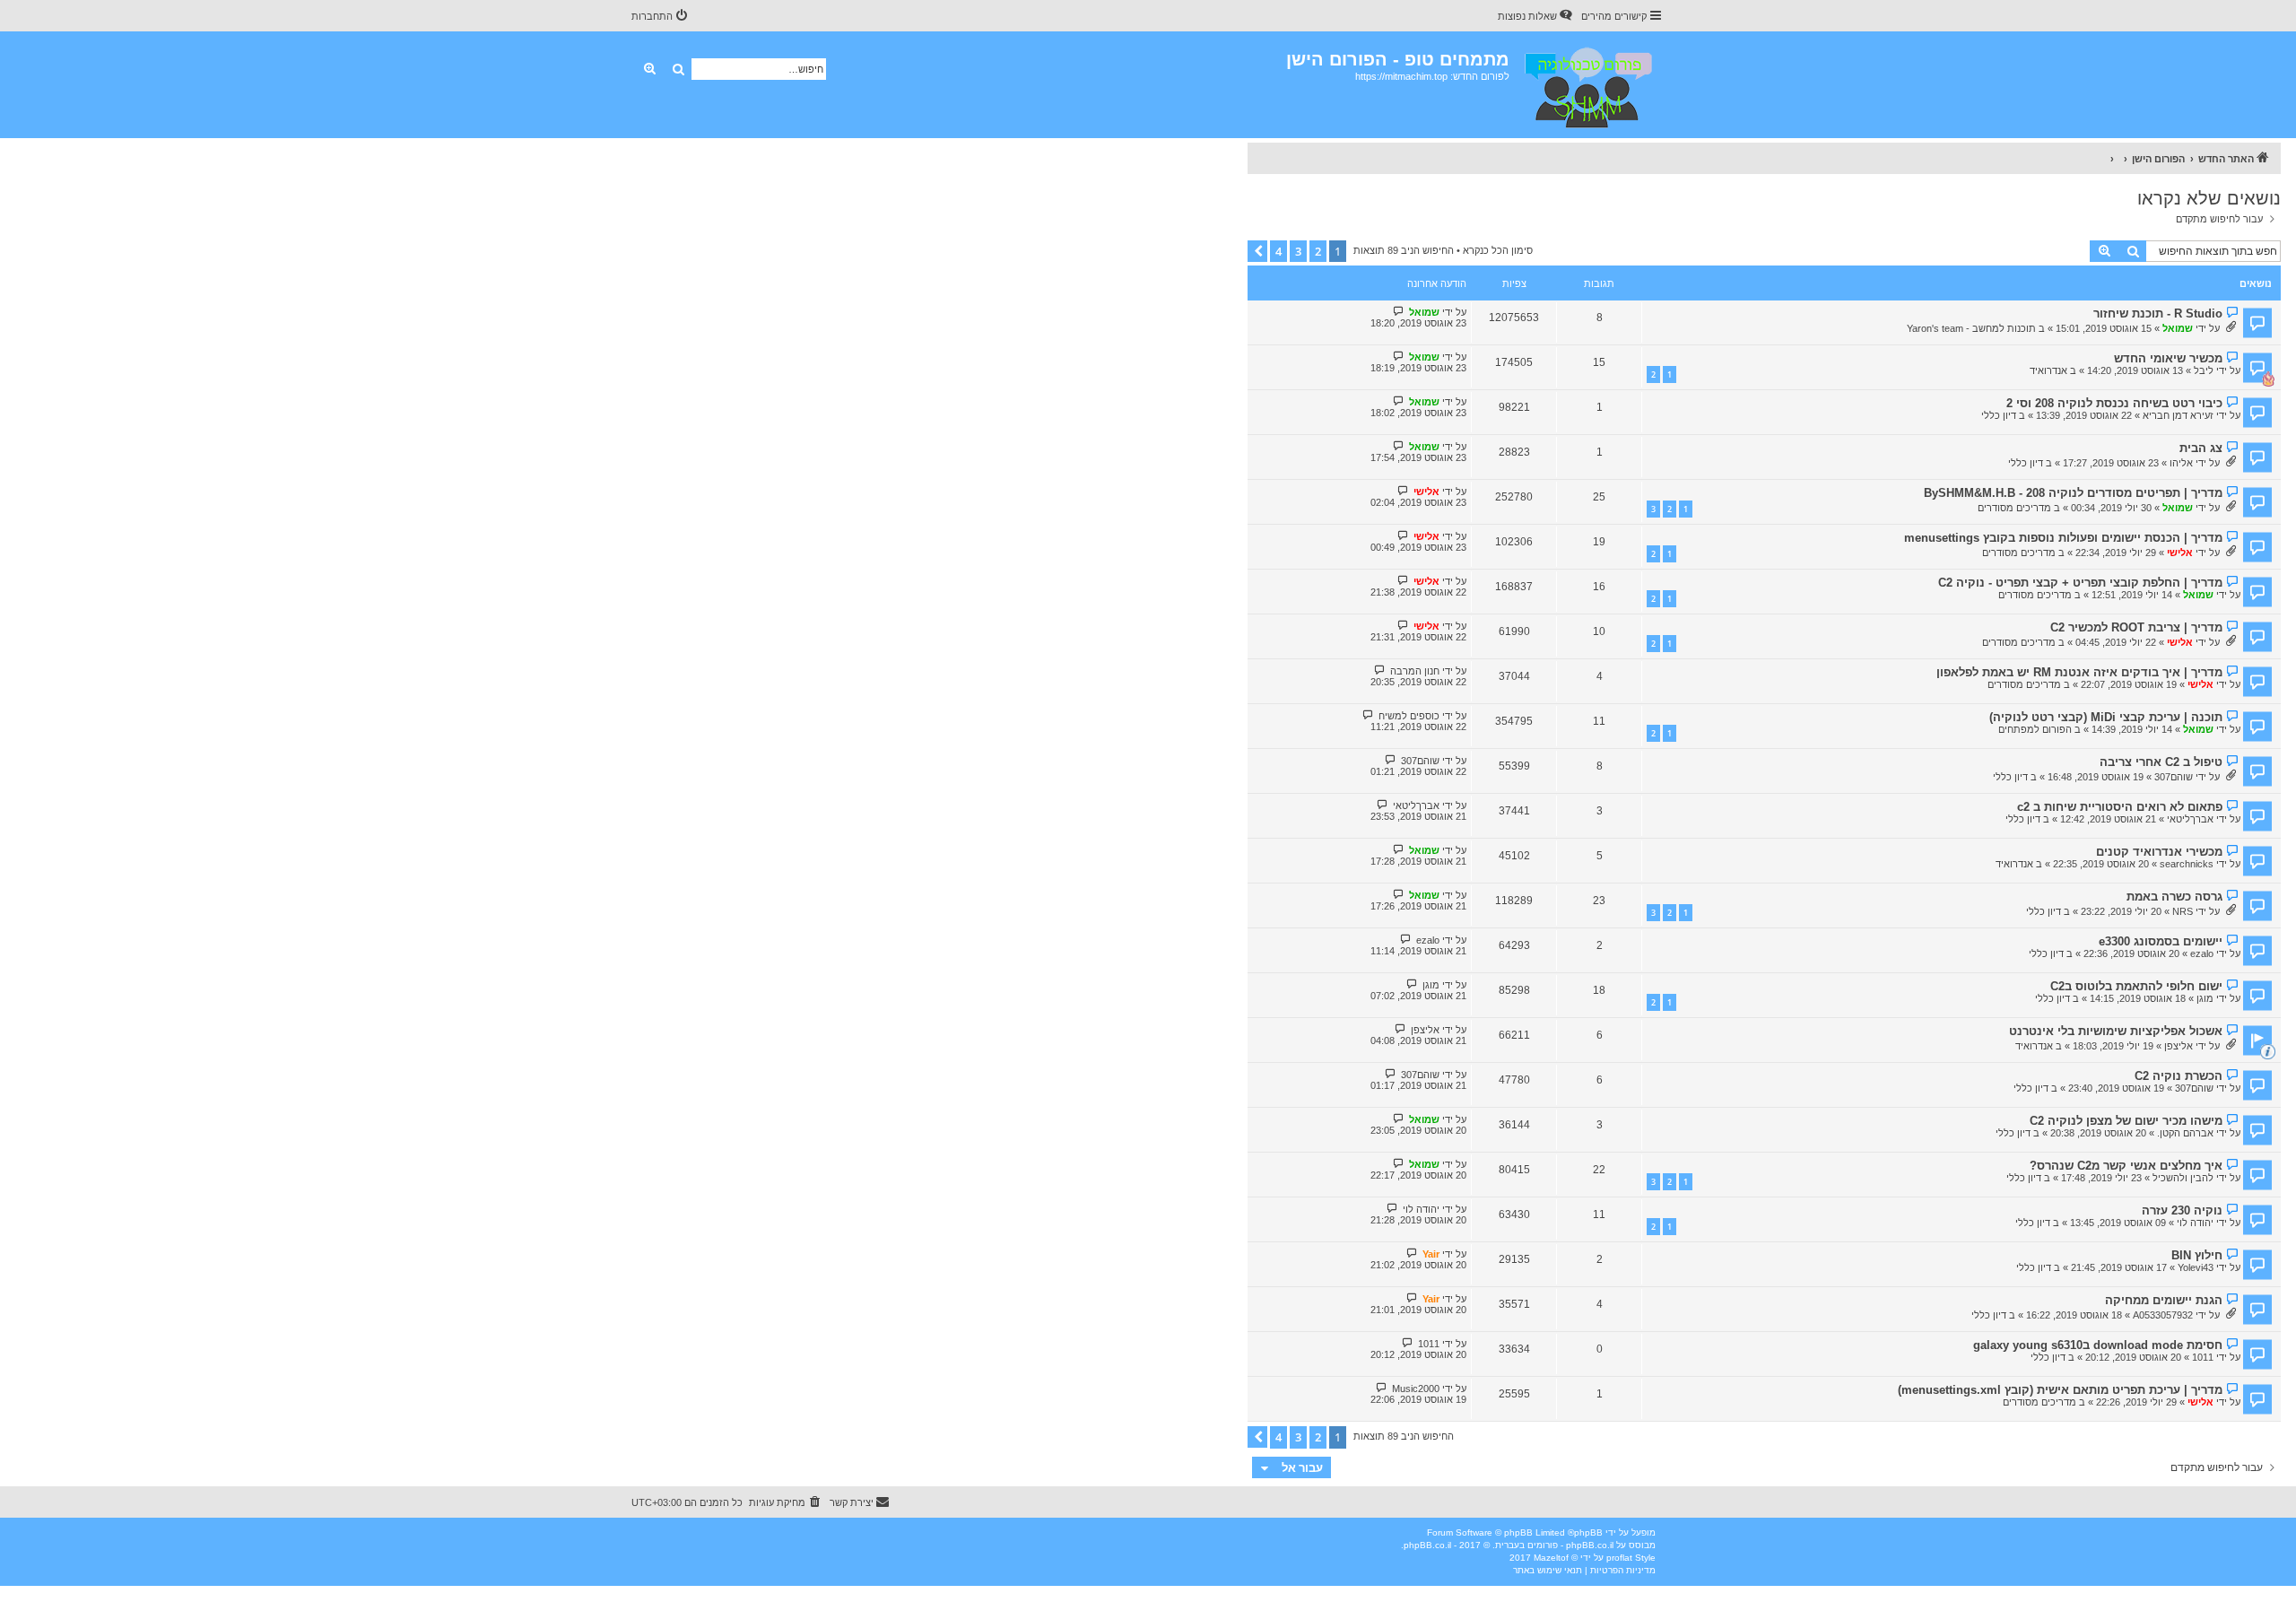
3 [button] (1298, 251)
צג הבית (2201, 448)
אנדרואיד (2048, 370)
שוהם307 (2174, 777)
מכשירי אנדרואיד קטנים (2159, 852)
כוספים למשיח (1409, 716)
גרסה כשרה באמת (2174, 897)
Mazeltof (1551, 1558)
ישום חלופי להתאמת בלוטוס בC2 (2136, 986)
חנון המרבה (1415, 671)
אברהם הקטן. (2185, 1133)
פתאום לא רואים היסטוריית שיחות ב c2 (2120, 807)
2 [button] (1318, 251)
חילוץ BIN (2197, 1255)
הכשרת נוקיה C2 (2179, 1076)
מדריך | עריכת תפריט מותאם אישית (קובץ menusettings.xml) (2060, 1390)
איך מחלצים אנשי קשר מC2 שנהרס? (2126, 1166)
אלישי (1426, 492)
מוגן (2205, 998)
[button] (1257, 251)
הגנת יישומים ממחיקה (2164, 1300)
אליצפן (2179, 1046)
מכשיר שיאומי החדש (2168, 358)
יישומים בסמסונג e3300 (2161, 941)
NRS (2183, 911)
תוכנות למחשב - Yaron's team (1971, 328)
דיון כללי (1999, 415)
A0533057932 (2163, 1315)
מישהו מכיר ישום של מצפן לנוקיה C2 (2126, 1121)
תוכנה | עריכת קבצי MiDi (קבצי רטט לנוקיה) (2106, 717)
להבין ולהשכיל (2183, 1178)
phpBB (1588, 1532)
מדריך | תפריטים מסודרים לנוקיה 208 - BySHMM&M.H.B (2073, 493)
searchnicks (2187, 864)
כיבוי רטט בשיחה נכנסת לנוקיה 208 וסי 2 (2114, 403)
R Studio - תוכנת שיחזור (2158, 313)
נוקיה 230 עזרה (2182, 1210)
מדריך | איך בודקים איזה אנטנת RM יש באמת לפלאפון (2079, 672)
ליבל (2204, 370)
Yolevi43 (2196, 1267)
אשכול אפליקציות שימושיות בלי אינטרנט (2116, 1031)
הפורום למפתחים (2035, 729)
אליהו (2181, 463)
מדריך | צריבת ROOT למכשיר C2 (2136, 627)
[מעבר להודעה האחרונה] (1399, 312)
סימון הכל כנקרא (1498, 250)
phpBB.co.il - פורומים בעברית (1554, 1545)
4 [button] (1278, 251)
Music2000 (1416, 1389)
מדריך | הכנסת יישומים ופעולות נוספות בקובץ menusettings (2063, 538)
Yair (1431, 1254)
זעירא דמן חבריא (2178, 415)
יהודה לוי (2195, 1223)
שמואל (2178, 328)
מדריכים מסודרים (2014, 508)
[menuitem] (1536, 16)
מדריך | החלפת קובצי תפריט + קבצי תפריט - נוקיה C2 (2080, 583)
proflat (1619, 1558)
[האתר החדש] (1587, 85)
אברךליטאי (2190, 819)
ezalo (2202, 953)
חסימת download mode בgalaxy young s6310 (2098, 1345)
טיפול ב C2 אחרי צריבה (2161, 762)
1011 (2203, 1357)
